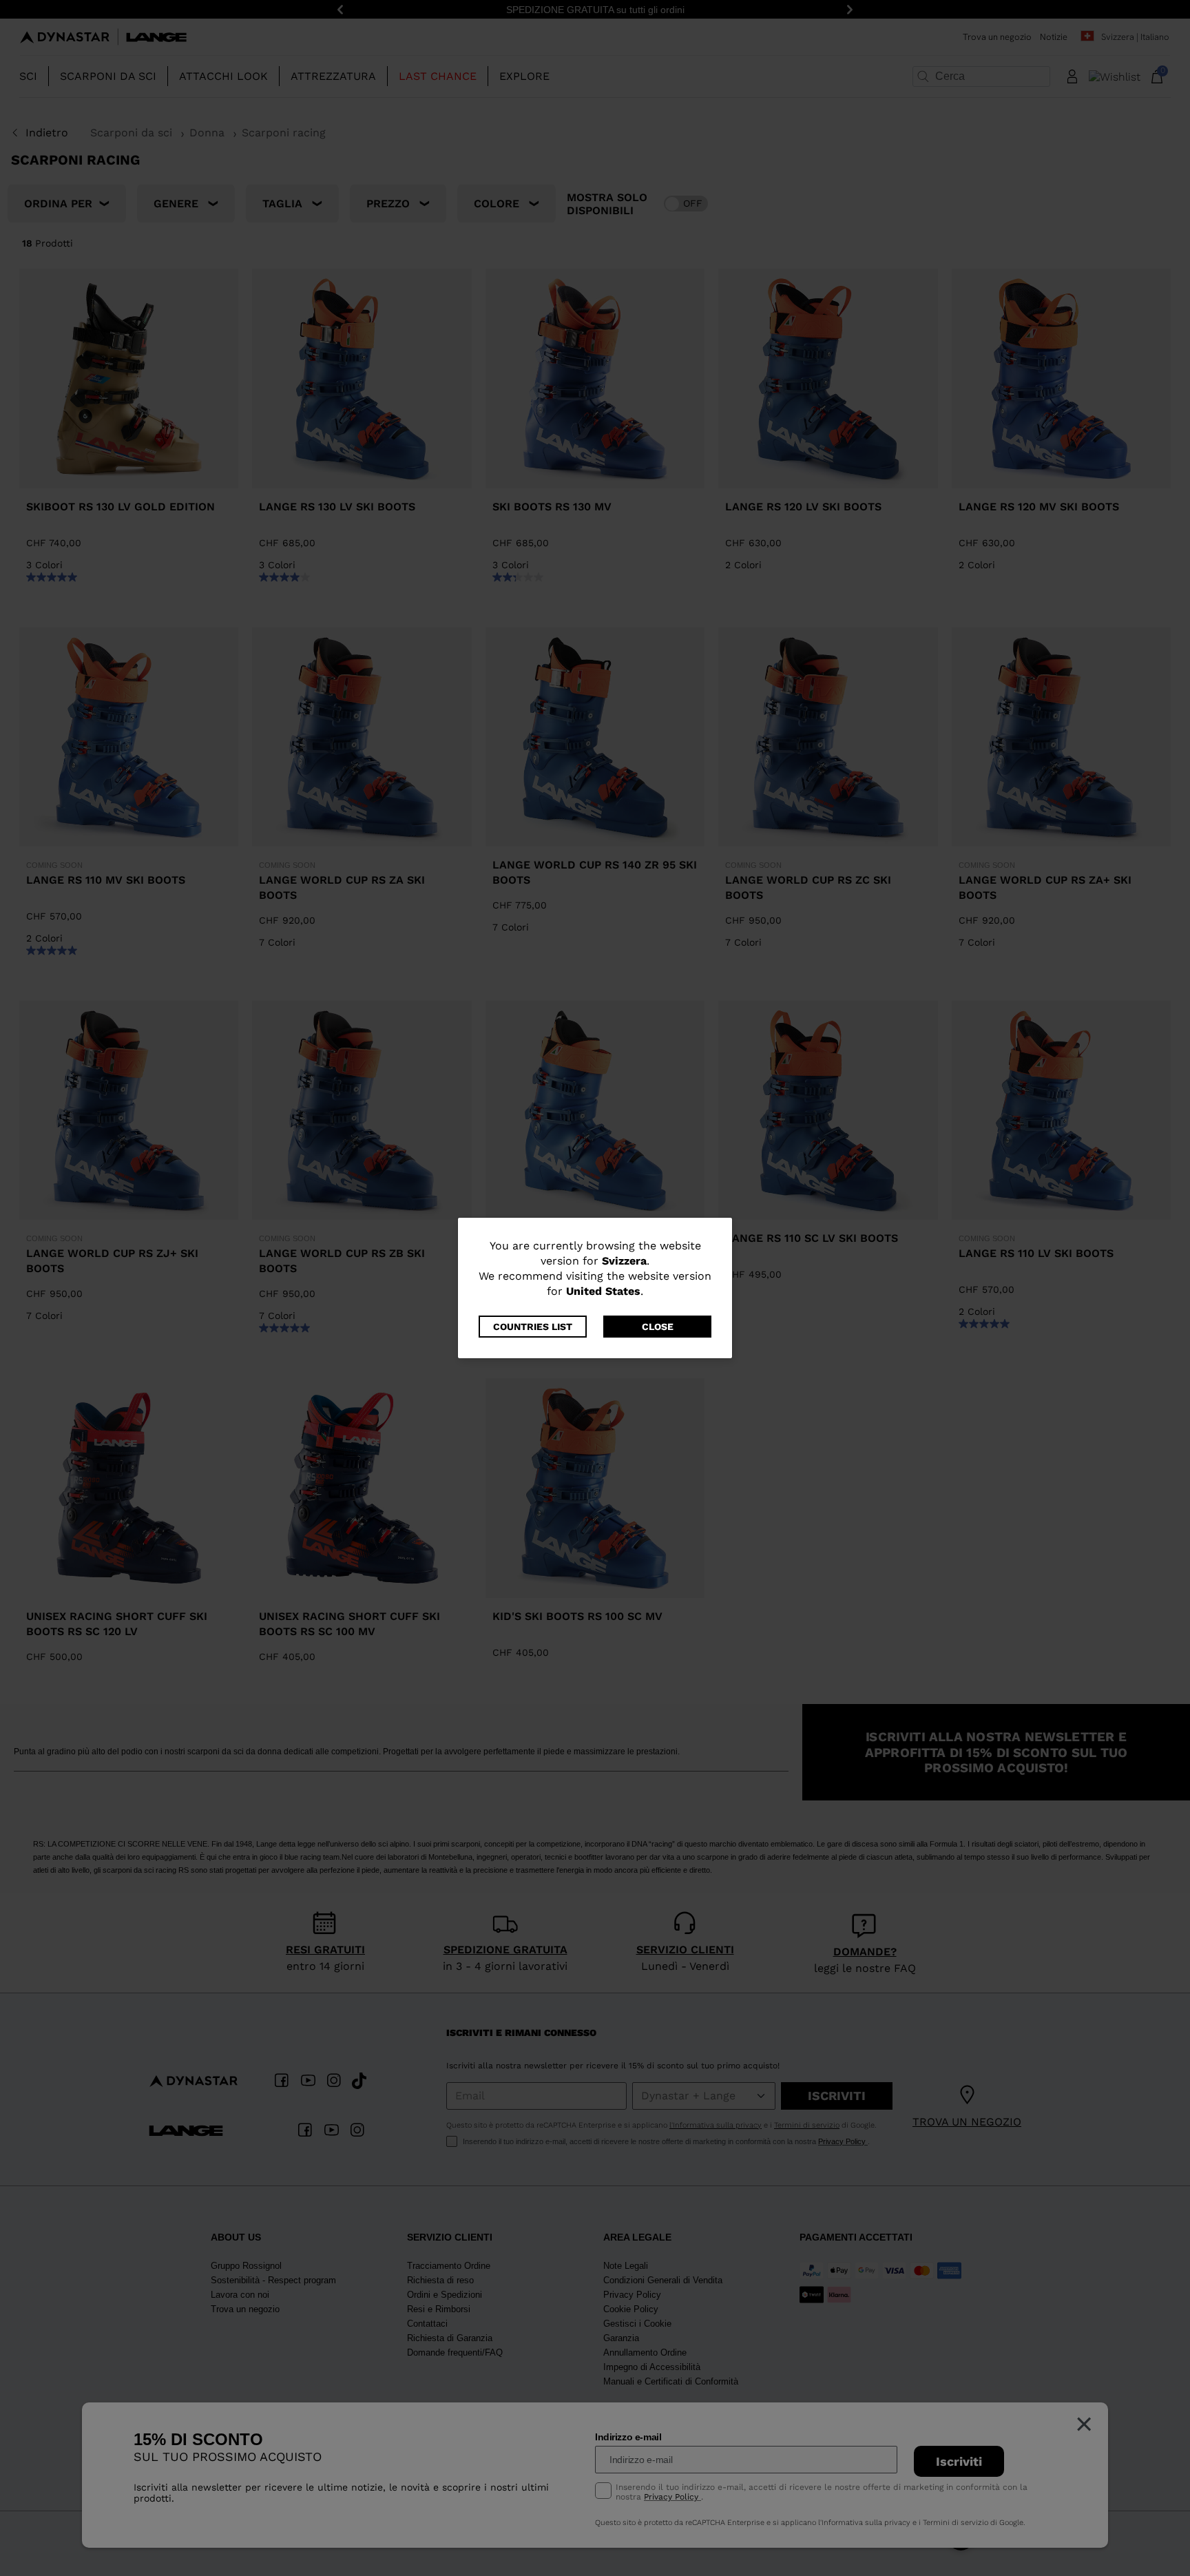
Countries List (533, 1327)
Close (658, 1327)
